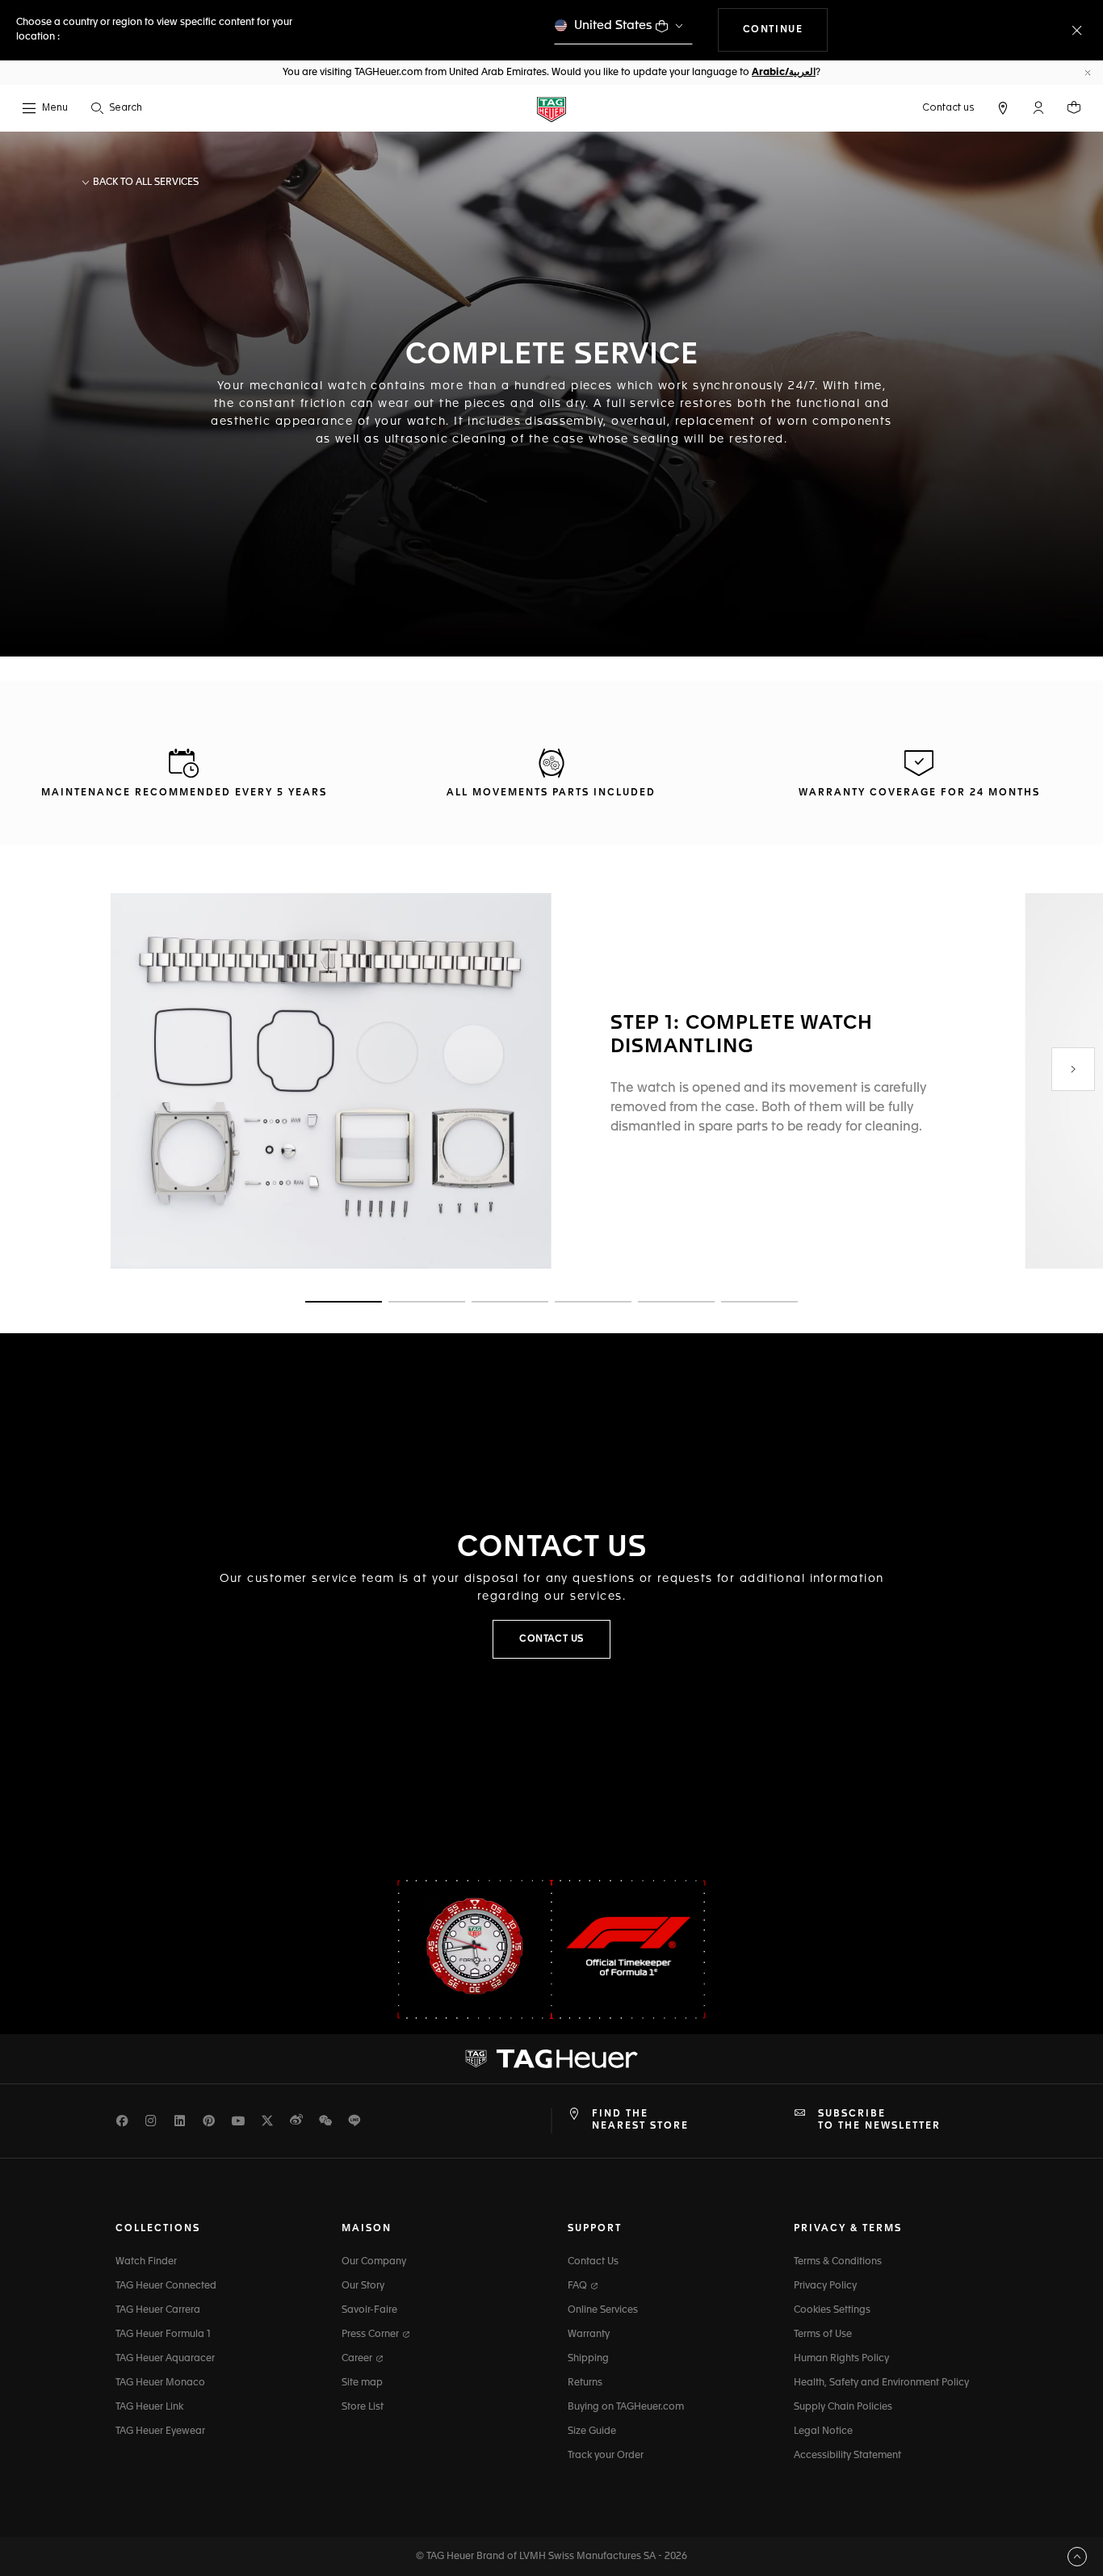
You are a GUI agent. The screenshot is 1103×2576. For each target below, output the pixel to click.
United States (613, 25)
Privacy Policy (825, 2286)
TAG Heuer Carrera (158, 2310)
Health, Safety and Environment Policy (881, 2383)
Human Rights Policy (841, 2359)
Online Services (603, 2310)
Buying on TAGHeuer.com (626, 2407)
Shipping (588, 2359)
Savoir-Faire (369, 2310)
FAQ (579, 2286)
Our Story (363, 2286)
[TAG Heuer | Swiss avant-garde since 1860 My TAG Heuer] (551, 2059)
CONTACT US (551, 1639)
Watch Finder (146, 2262)
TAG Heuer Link (149, 2407)
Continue (786, 29)
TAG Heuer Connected (166, 2286)
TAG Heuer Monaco (160, 2383)
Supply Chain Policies (843, 2407)
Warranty (589, 2335)
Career (358, 2359)
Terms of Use (823, 2335)
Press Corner (371, 2335)
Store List (363, 2407)
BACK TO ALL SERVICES (145, 183)
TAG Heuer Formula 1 (163, 2335)
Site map (362, 2383)
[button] (1038, 107)
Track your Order (606, 2456)
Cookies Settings (832, 2310)
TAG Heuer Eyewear (160, 2431)
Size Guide (592, 2431)
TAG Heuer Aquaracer (165, 2359)
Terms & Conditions (838, 2262)
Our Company (374, 2262)
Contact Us (593, 2262)
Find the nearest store (640, 2120)
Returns (585, 2383)
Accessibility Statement (847, 2456)
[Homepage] (551, 109)
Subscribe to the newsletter (879, 2120)
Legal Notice (823, 2431)
